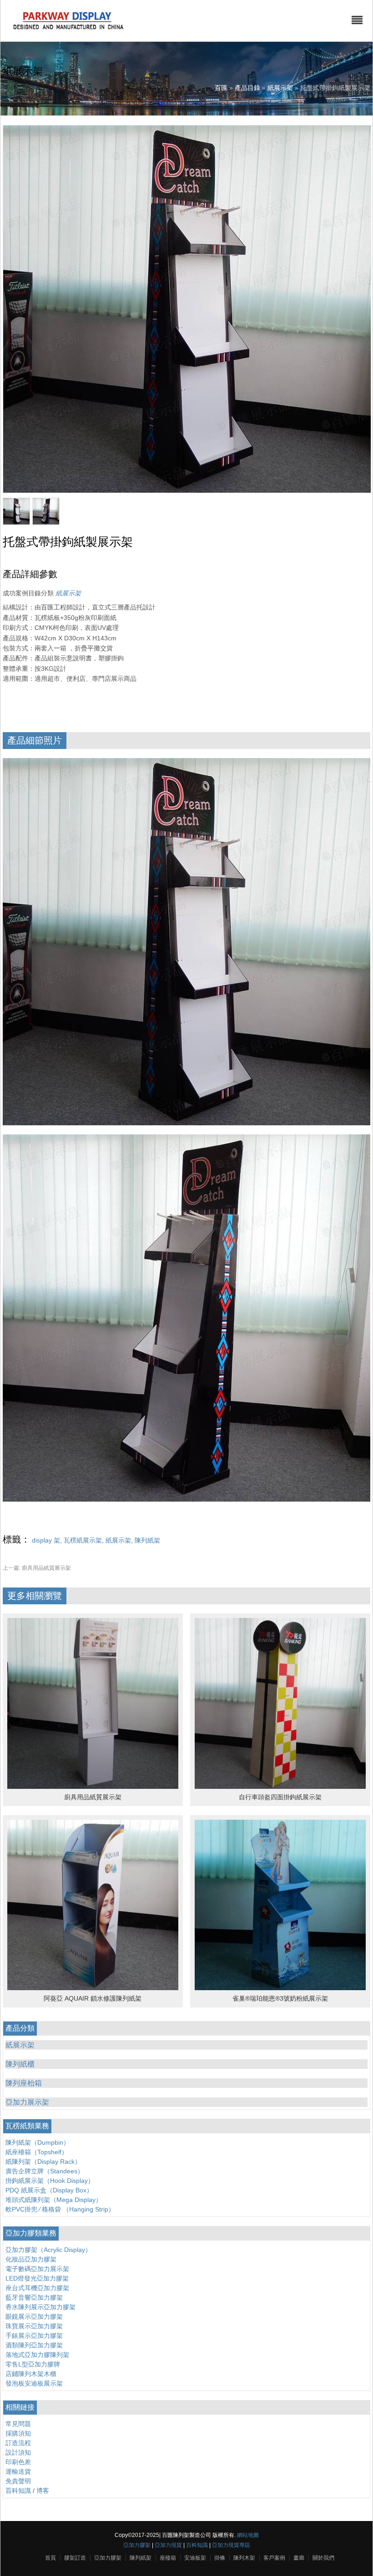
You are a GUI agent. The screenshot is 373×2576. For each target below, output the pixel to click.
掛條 (220, 2558)
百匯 (221, 88)
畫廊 (299, 2558)
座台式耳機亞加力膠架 (37, 2288)
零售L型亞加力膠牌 (33, 2364)
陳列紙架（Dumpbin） (38, 2142)
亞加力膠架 (137, 2545)
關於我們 (323, 2558)
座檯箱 (168, 2558)
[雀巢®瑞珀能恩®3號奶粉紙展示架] (280, 1988)
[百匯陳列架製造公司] (68, 30)
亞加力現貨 (168, 2545)
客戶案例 (274, 2558)
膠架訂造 (75, 2558)
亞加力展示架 (27, 2102)
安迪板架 (195, 2558)
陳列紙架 (147, 1540)
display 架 (46, 1540)
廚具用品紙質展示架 (37, 1568)
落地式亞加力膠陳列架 (37, 2355)
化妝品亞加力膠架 (31, 2259)
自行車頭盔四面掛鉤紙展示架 (280, 1797)
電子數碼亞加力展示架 (37, 2269)
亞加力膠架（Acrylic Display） (48, 2250)
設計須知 (18, 2452)
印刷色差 (18, 2462)
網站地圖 (248, 2535)
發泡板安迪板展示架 (34, 2383)
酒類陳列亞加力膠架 (34, 2345)
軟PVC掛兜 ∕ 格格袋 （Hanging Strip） (60, 2209)
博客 (43, 2491)
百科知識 (18, 2491)
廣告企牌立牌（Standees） (45, 2171)
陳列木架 (244, 2558)
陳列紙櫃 (20, 2064)
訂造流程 (18, 2443)
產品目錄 (247, 88)
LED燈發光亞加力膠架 (37, 2278)
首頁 (50, 2558)
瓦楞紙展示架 (83, 1540)
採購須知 (18, 2433)
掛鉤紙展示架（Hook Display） (50, 2181)
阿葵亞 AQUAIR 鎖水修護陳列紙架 (93, 1998)
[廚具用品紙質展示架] (93, 1787)
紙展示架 (280, 88)
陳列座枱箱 (24, 2083)
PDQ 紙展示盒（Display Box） (49, 2190)
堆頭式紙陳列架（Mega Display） (54, 2200)
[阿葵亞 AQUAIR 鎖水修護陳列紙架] (93, 1988)
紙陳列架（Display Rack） (43, 2162)
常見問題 (18, 2424)
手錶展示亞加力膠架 (34, 2336)
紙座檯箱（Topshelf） (37, 2152)
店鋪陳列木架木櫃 (31, 2374)
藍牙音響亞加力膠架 (34, 2297)
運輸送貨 (18, 2471)
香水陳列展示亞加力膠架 (40, 2307)
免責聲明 (18, 2481)
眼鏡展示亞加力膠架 (34, 2316)
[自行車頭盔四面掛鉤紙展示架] (280, 1787)
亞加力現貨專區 (231, 2545)
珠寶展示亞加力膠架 (34, 2326)
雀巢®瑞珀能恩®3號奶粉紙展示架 (280, 1998)
